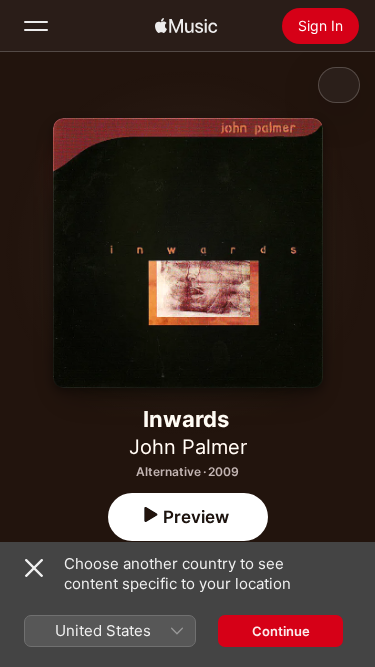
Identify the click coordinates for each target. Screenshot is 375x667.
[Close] (34, 568)
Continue (281, 631)
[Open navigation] (36, 26)
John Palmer (188, 447)
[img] (186, 26)
